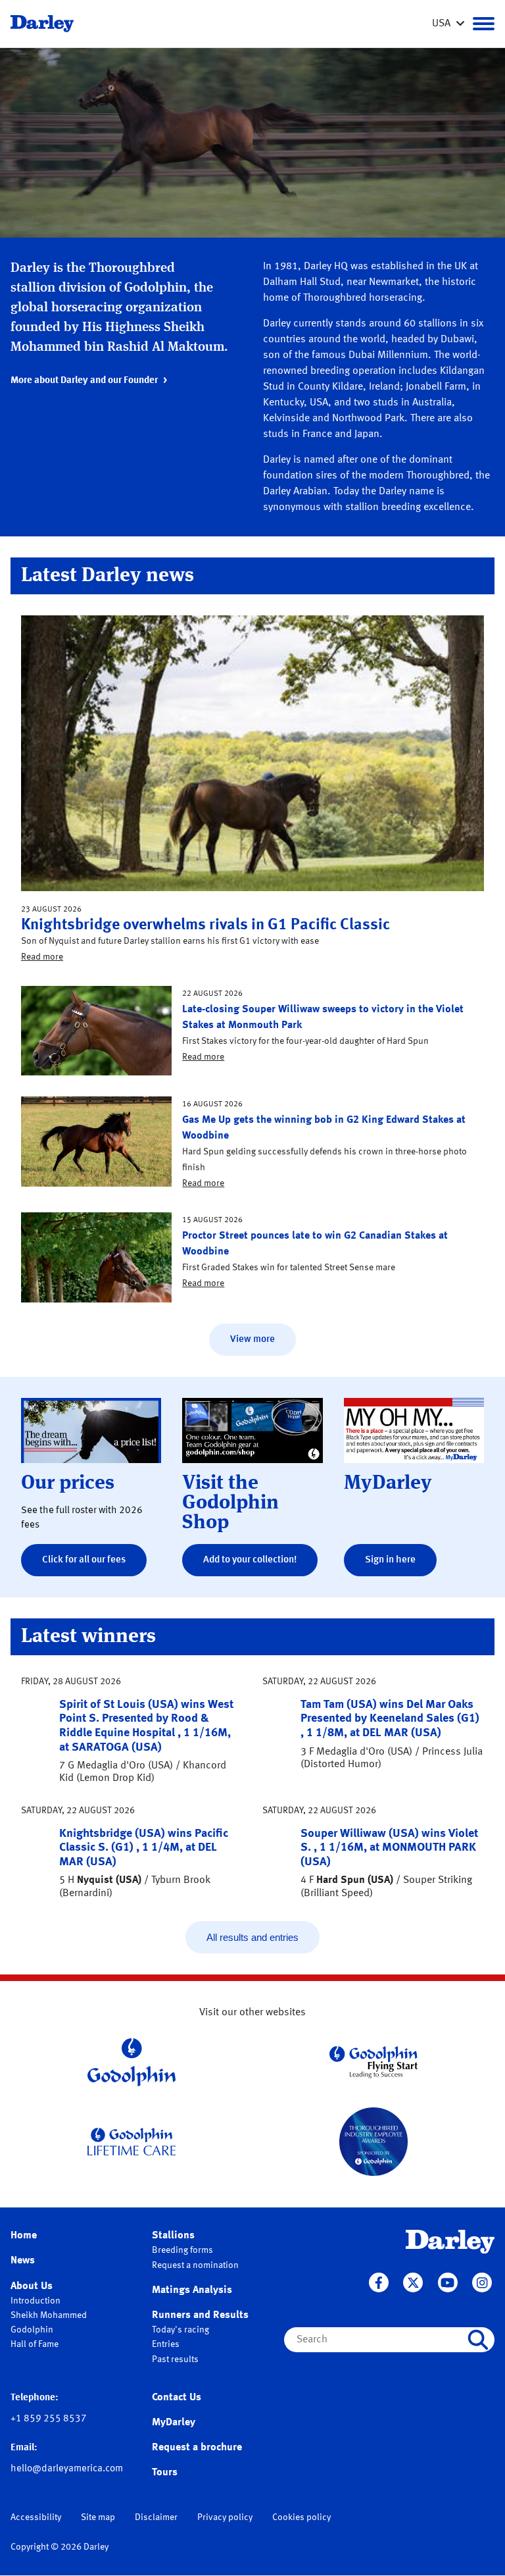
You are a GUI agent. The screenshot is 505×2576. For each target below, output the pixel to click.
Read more (42, 957)
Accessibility (36, 2517)
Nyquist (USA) (109, 1880)
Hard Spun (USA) (355, 1880)
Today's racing (180, 2330)
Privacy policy (225, 2517)
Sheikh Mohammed (49, 2315)
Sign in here (390, 1560)
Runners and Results (200, 2315)
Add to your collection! (250, 1560)
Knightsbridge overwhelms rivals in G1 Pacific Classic (205, 925)
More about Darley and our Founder (84, 381)
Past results (175, 2359)
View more (252, 1340)
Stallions (173, 2236)
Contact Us (177, 2398)
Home (24, 2236)
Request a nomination (195, 2265)
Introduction (36, 2301)
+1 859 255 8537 (49, 2419)
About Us (32, 2286)
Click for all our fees (84, 1560)
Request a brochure (197, 2448)
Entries (166, 2344)
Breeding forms (182, 2250)
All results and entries (252, 1937)
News (23, 2261)
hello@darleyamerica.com (67, 2469)
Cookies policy (301, 2517)
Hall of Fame (35, 2344)
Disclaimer (156, 2517)
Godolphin (32, 2330)
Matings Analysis (192, 2290)
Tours (165, 2473)
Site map (98, 2517)
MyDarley (174, 2423)
